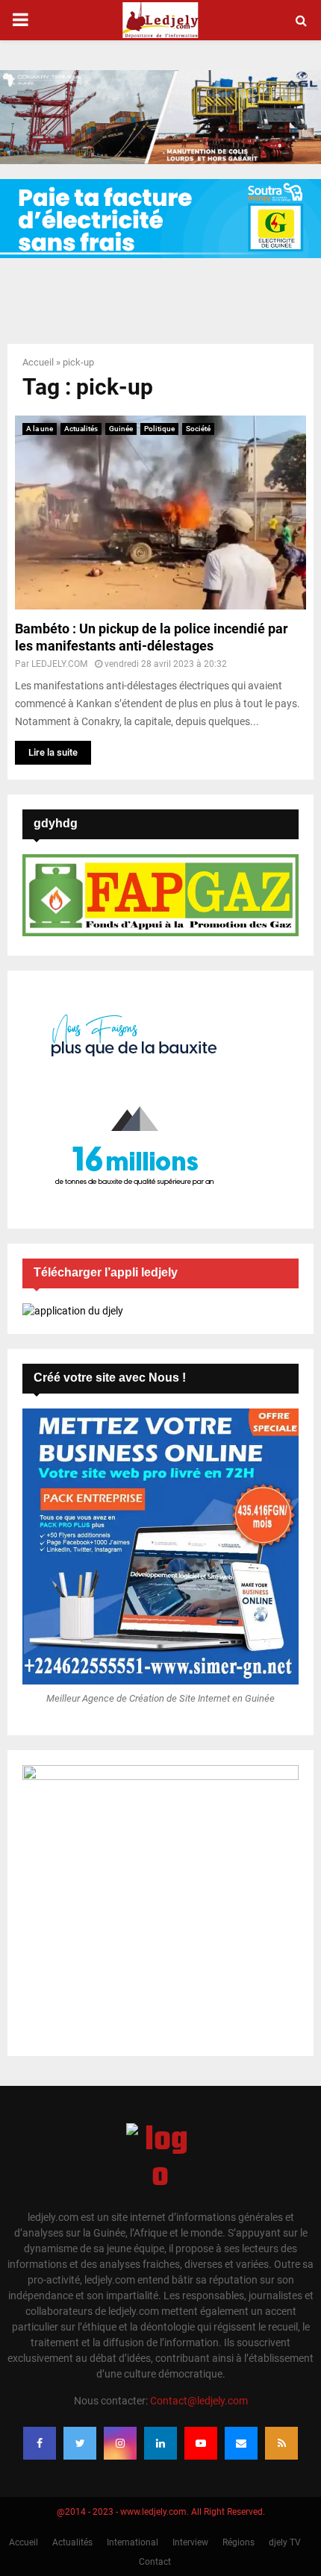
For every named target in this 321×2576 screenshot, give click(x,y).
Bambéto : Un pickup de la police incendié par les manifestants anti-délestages (152, 637)
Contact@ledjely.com (199, 2401)
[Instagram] (120, 2443)
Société (198, 429)
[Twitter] (80, 2443)
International (133, 2542)
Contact (155, 2562)
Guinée (121, 429)
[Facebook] (40, 2443)
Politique (159, 429)
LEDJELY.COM (59, 664)
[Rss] (281, 2443)
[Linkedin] (160, 2443)
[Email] (241, 2443)
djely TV (285, 2542)
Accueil (38, 362)
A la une (40, 429)
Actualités (81, 429)
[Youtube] (201, 2443)
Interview (190, 2542)
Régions (239, 2542)
